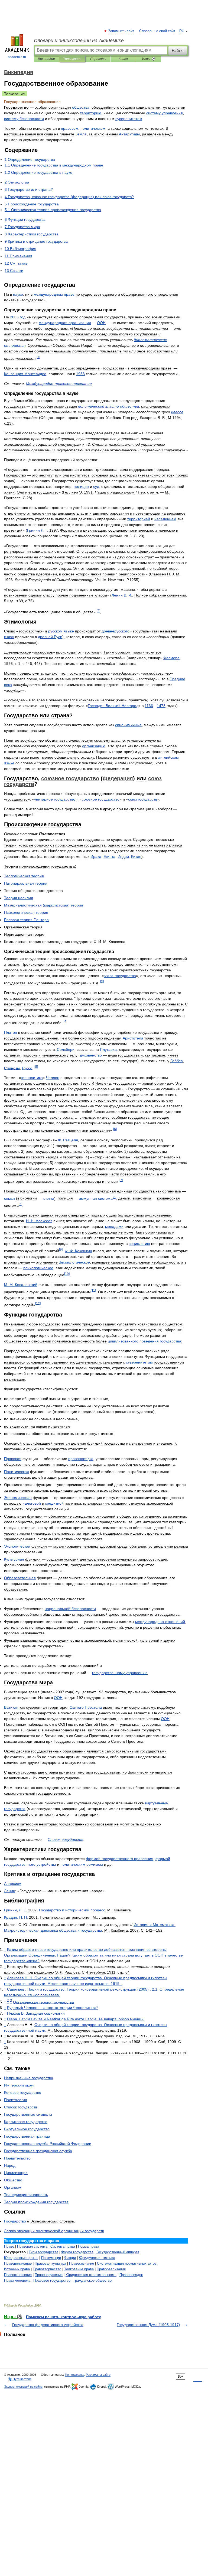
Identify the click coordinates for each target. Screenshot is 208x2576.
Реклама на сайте (98, 2375)
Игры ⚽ (149, 59)
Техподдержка (74, 2375)
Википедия (46, 59)
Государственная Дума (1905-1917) (148, 2325)
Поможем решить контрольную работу (64, 2317)
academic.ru (17, 57)
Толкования (72, 59)
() (44, 905)
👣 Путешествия (20, 2379)
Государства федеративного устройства (48, 2325)
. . (38, 530)
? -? (93, 1955)
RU (182, 31)
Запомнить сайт (121, 31)
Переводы (98, 59)
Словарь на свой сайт (157, 31)
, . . (16, 1910)
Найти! (178, 51)
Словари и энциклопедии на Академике (79, 41)
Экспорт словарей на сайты (23, 2387)
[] (38, 357)
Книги (123, 59)
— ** (52, 2008)
